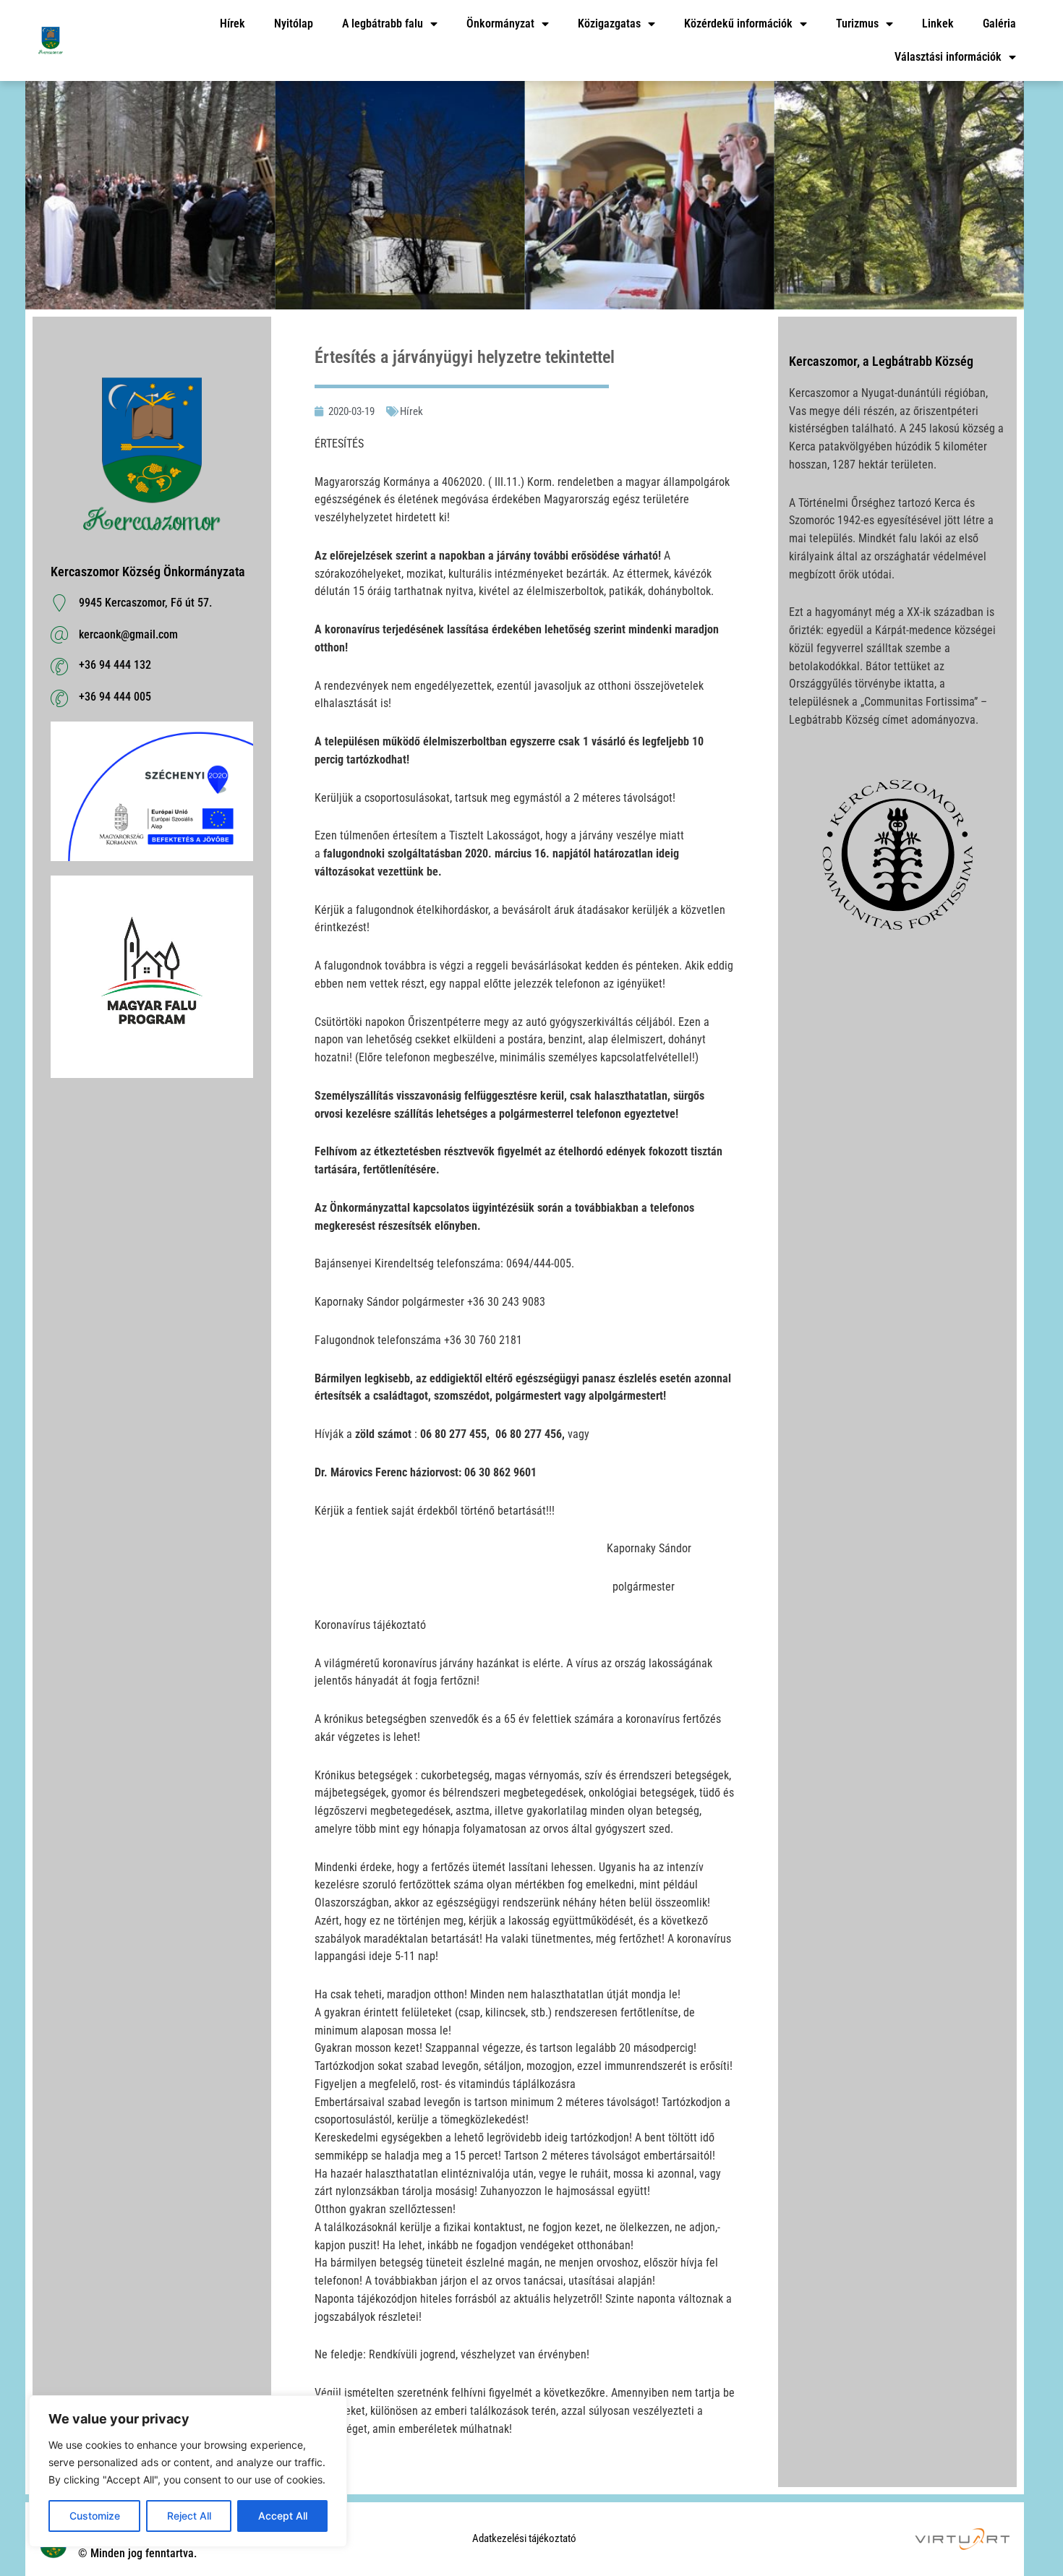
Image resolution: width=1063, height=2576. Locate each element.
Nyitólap (294, 23)
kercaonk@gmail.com (128, 634)
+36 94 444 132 (115, 665)
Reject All (189, 2516)
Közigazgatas (609, 23)
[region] (188, 2471)
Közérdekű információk (738, 23)
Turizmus (857, 23)
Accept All (283, 2516)
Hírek (232, 23)
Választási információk (948, 57)
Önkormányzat (500, 23)
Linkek (938, 23)
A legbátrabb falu (383, 23)
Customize (95, 2516)
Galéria (999, 23)
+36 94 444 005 (115, 697)
